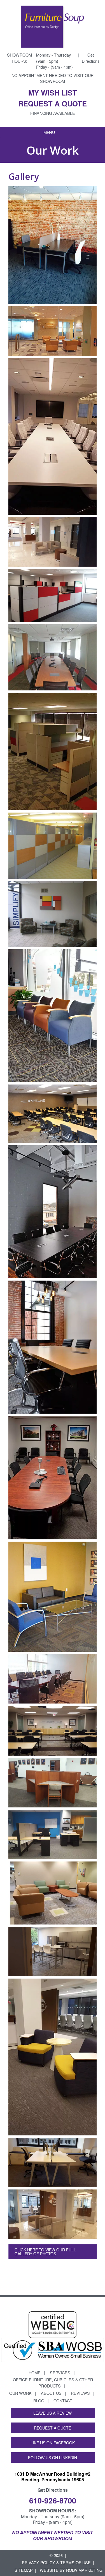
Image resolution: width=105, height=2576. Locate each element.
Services (60, 2373)
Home (35, 2373)
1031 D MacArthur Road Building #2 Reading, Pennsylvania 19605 (53, 2477)
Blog (39, 2401)
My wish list (53, 93)
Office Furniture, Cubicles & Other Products (53, 2383)
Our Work (20, 2393)
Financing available (53, 113)
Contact (63, 2401)
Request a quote (53, 103)
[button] (49, 132)
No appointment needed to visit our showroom (53, 78)
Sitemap (24, 2570)
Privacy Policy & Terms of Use (56, 2562)
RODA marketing (84, 2570)
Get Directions (91, 58)
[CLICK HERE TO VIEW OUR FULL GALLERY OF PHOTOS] (53, 2261)
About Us (51, 2393)
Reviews (80, 2393)
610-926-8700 (53, 2500)
